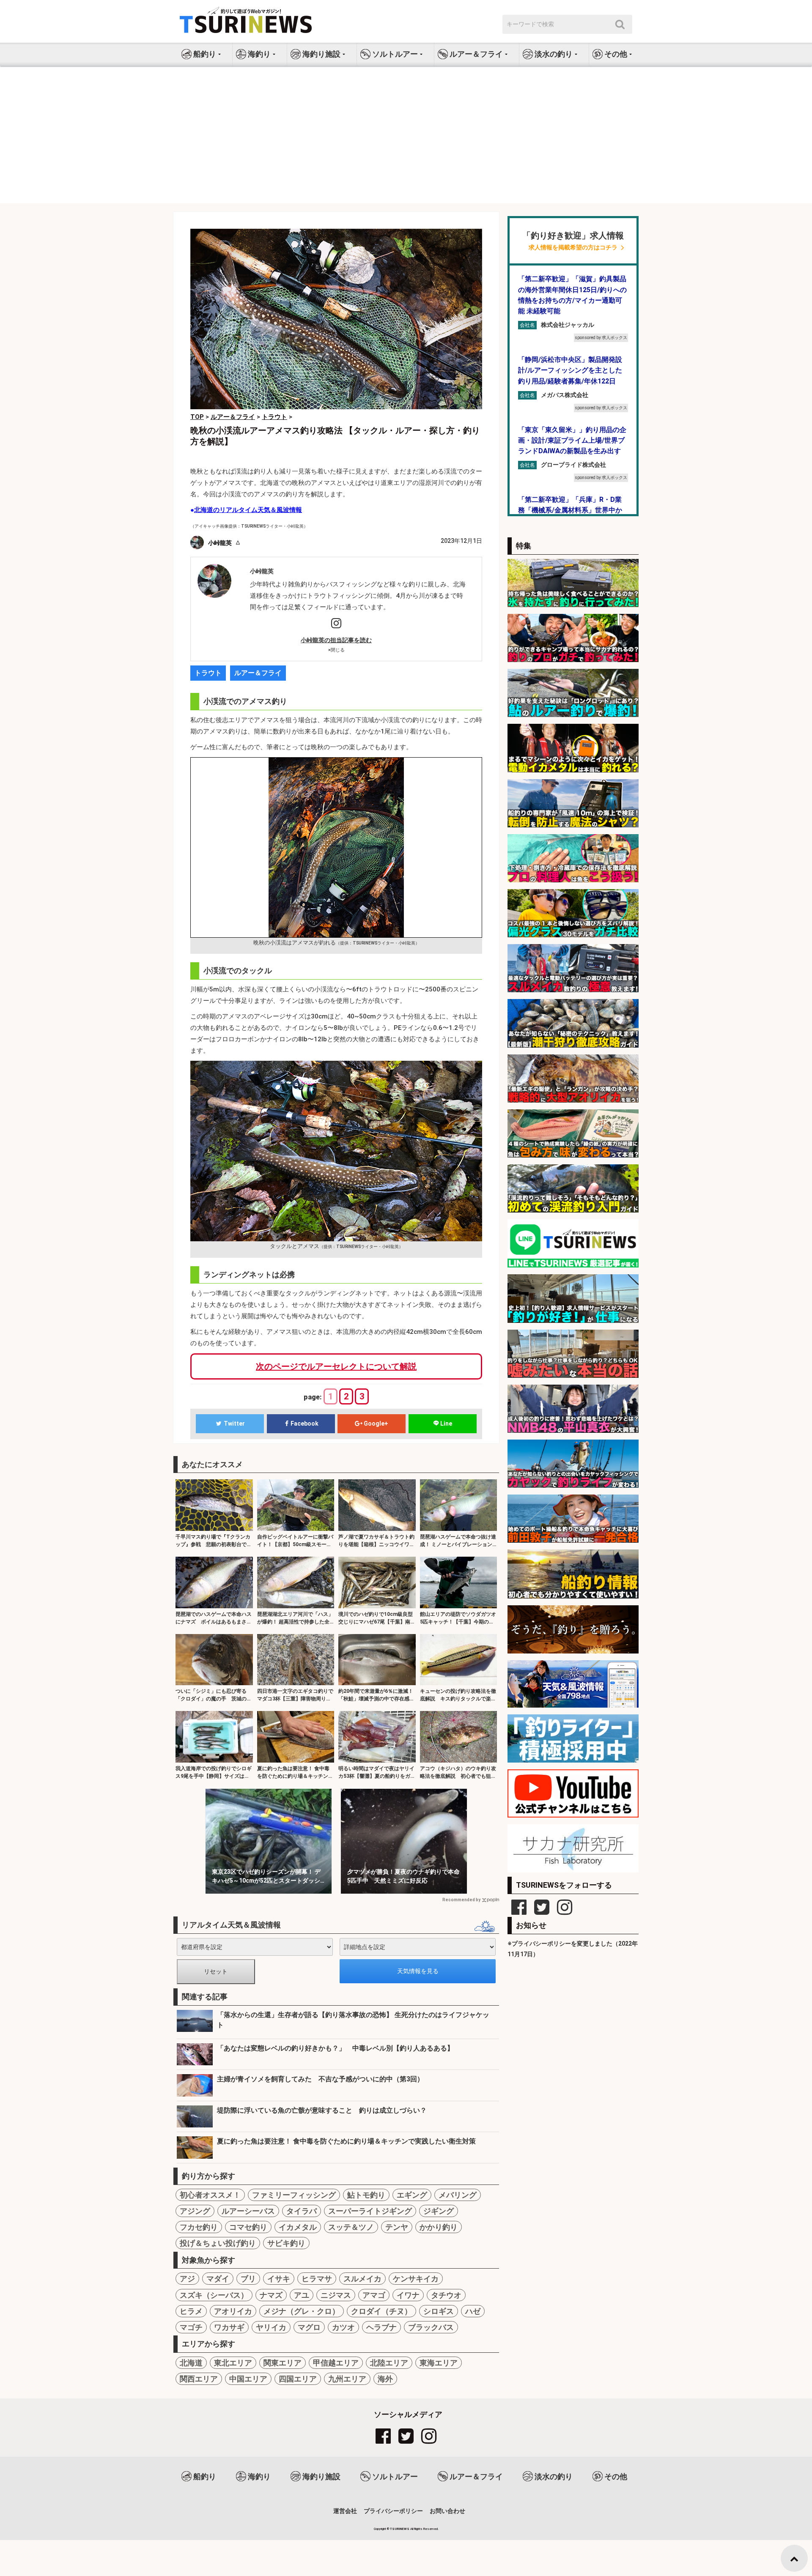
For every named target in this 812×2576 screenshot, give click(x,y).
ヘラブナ (381, 2327)
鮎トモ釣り (366, 2195)
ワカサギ (229, 2327)
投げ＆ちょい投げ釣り (218, 2243)
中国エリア (248, 2379)
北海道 (191, 2363)
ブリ (248, 2279)
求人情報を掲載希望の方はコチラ (573, 248)
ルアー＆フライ (258, 673)
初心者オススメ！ (210, 2195)
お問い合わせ (447, 2511)
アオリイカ (233, 2311)
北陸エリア (389, 2363)
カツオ (343, 2327)
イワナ (408, 2295)
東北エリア (233, 2363)
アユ (302, 2295)
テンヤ (397, 2227)
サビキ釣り (286, 2243)
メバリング (458, 2195)
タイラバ (302, 2211)
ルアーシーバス (248, 2211)
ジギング (439, 2211)
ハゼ (473, 2311)
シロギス (439, 2311)
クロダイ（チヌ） (381, 2311)
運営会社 (345, 2511)
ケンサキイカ (416, 2279)
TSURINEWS (400, 2529)
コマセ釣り (248, 2227)
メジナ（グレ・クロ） (302, 2311)
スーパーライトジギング (370, 2211)
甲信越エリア (336, 2363)
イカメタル (298, 2227)
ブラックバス (431, 2327)
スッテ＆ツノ (351, 2227)
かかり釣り (439, 2227)
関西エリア (199, 2379)
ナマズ (271, 2295)
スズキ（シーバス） (214, 2295)
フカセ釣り (199, 2227)
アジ (187, 2279)
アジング (195, 2211)
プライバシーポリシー (393, 2511)
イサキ (279, 2279)
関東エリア (283, 2363)
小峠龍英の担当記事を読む (336, 640)
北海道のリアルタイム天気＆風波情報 (248, 510)
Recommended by (461, 1900)
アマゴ (374, 2295)
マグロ (309, 2327)
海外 (385, 2379)
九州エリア (347, 2379)
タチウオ (446, 2295)
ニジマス (336, 2295)
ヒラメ (191, 2311)
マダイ (218, 2279)
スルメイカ (362, 2279)
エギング (412, 2195)
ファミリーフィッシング (294, 2195)
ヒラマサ (317, 2279)
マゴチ (191, 2327)
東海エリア (439, 2363)
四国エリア (298, 2379)
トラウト (208, 673)
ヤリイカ (271, 2327)
